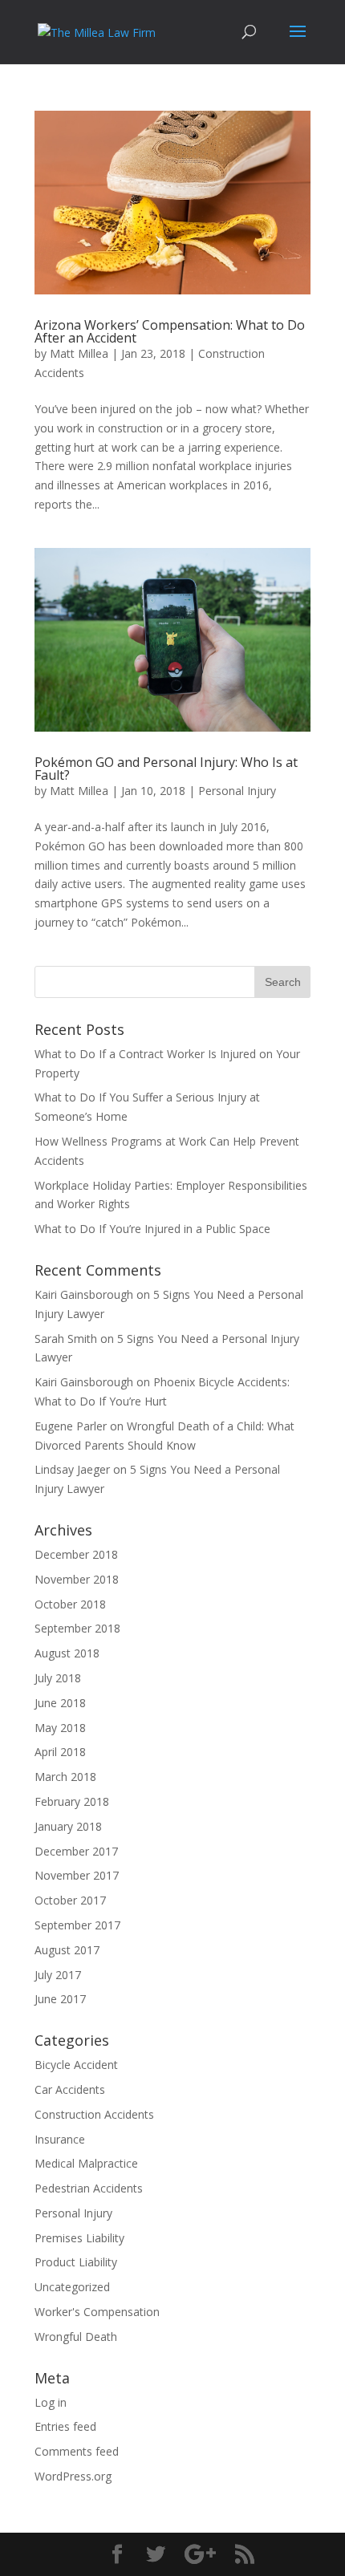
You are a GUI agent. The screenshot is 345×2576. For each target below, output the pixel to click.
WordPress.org (73, 2476)
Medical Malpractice (86, 2163)
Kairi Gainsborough (84, 1294)
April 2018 (60, 1752)
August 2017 (67, 1950)
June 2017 (60, 1999)
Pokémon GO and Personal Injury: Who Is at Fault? (166, 769)
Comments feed (77, 2451)
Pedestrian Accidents (89, 2188)
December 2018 (76, 1554)
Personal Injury (237, 791)
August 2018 (67, 1653)
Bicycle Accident (76, 2065)
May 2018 (60, 1728)
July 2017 (58, 1975)
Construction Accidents (94, 2114)
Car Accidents (70, 2089)
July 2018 (58, 1678)
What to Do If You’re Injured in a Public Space (152, 1229)
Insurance (60, 2139)
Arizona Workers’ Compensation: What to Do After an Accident (170, 331)
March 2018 (65, 1777)
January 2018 (68, 1826)
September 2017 (77, 1925)
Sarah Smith (66, 1339)
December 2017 (76, 1851)
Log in (51, 2402)
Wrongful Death (76, 2337)
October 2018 (70, 1604)
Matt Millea (79, 353)
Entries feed (65, 2426)
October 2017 (70, 1900)
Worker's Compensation (97, 2312)
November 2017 (77, 1875)
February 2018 (72, 1801)
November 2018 (77, 1579)
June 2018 (60, 1703)
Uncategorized (72, 2287)
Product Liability (76, 2262)
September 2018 (77, 1628)
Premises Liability (79, 2238)
